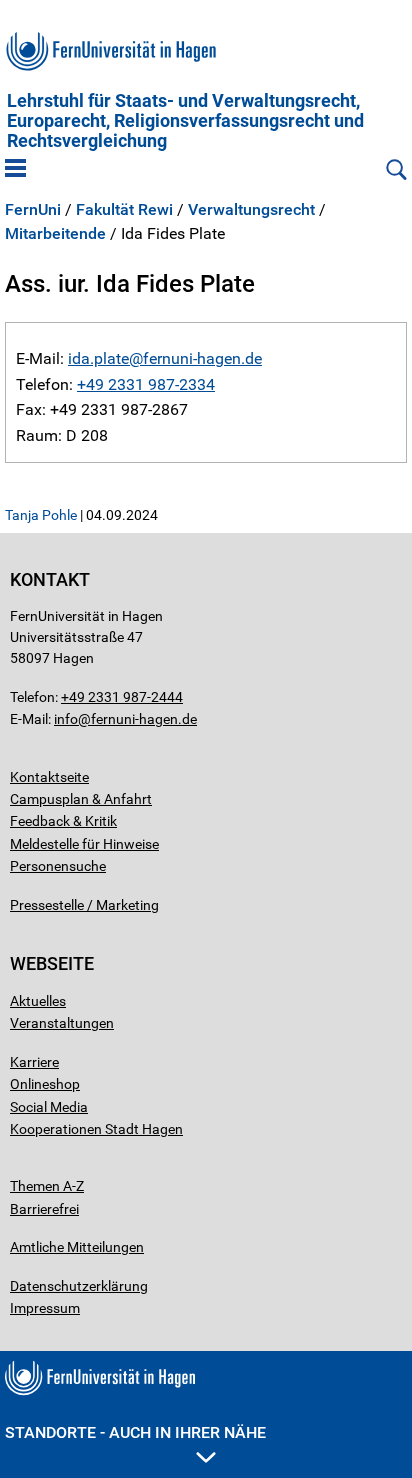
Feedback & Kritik (63, 821)
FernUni (33, 210)
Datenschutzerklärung (79, 1286)
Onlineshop (45, 1084)
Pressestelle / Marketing (84, 905)
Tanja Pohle (41, 515)
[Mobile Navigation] (15, 170)
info (66, 719)
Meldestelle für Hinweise (84, 844)
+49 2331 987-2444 (122, 697)
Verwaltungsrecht (251, 210)
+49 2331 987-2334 (146, 384)
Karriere (34, 1062)
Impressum (45, 1308)
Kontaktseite (49, 777)
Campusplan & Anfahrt (81, 799)
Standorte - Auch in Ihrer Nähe (135, 1432)
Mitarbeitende (55, 234)
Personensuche (58, 866)
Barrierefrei (44, 1209)
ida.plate (98, 358)
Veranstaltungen (62, 1023)
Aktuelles (38, 1001)
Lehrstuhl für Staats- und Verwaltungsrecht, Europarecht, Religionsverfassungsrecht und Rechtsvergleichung (185, 121)
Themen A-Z (47, 1186)
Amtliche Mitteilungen (77, 1247)
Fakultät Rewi (124, 210)
